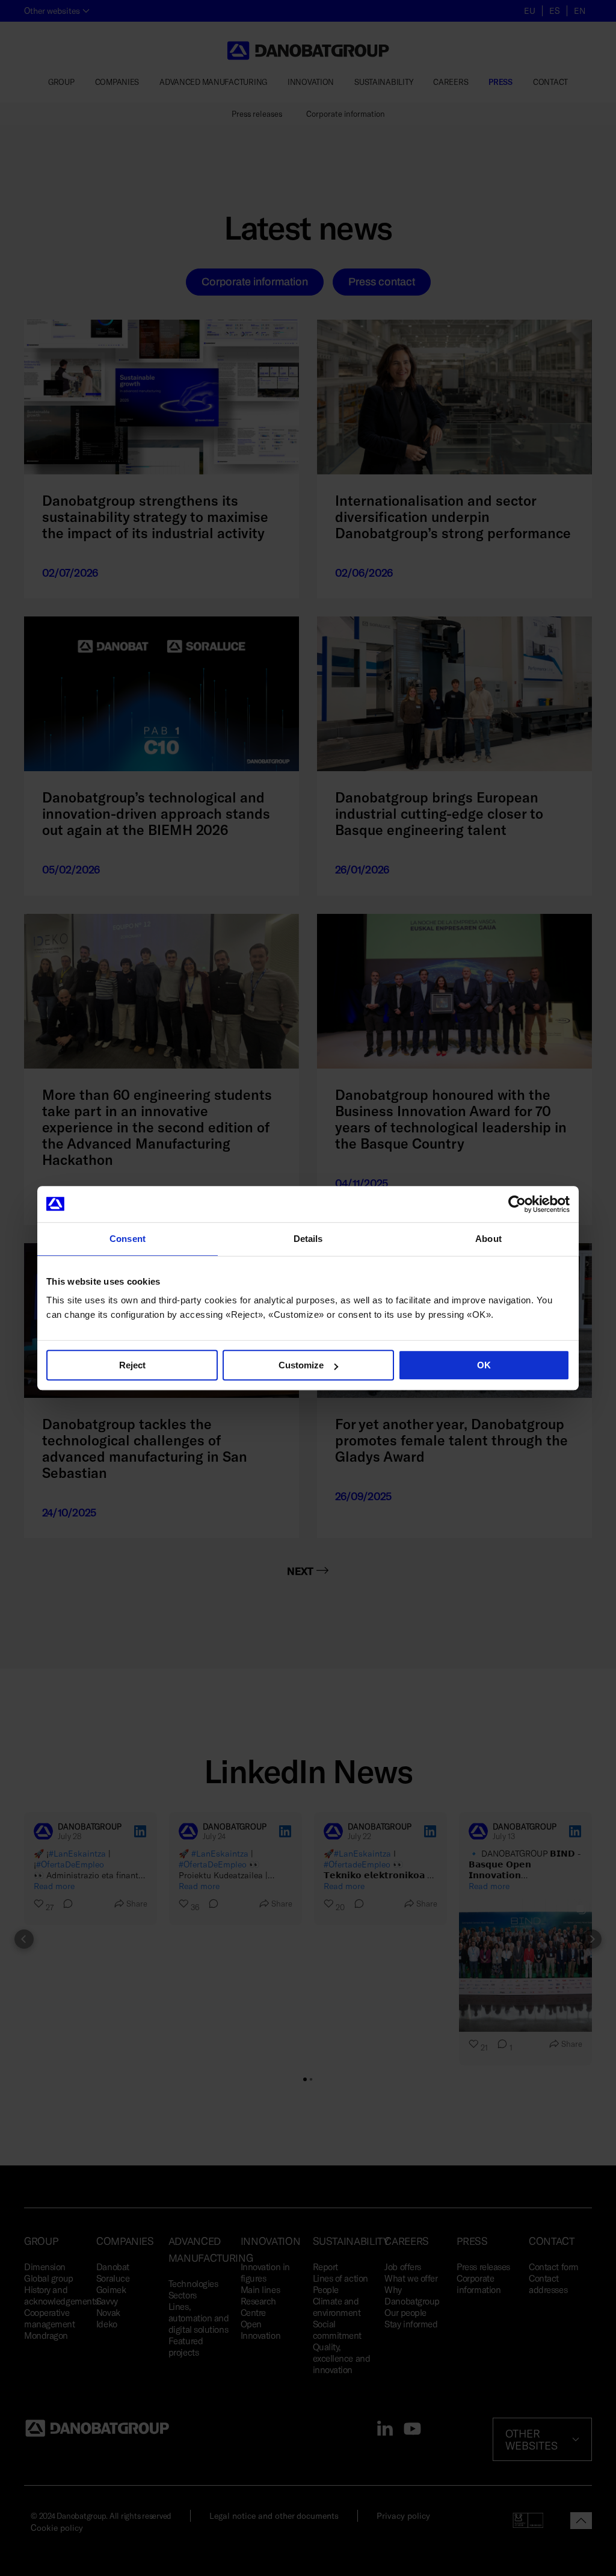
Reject (132, 1365)
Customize (301, 1365)
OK (484, 1365)
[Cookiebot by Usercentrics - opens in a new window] (517, 1204)
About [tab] (488, 1239)
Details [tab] (308, 1239)
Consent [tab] (128, 1239)
